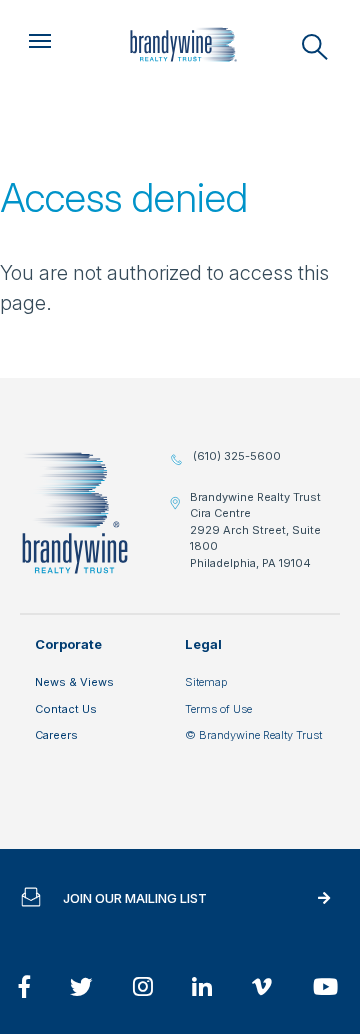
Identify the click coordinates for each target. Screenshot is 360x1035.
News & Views (74, 682)
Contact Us (66, 709)
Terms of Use (218, 709)
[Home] (183, 45)
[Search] (315, 47)
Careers (56, 735)
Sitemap (206, 682)
